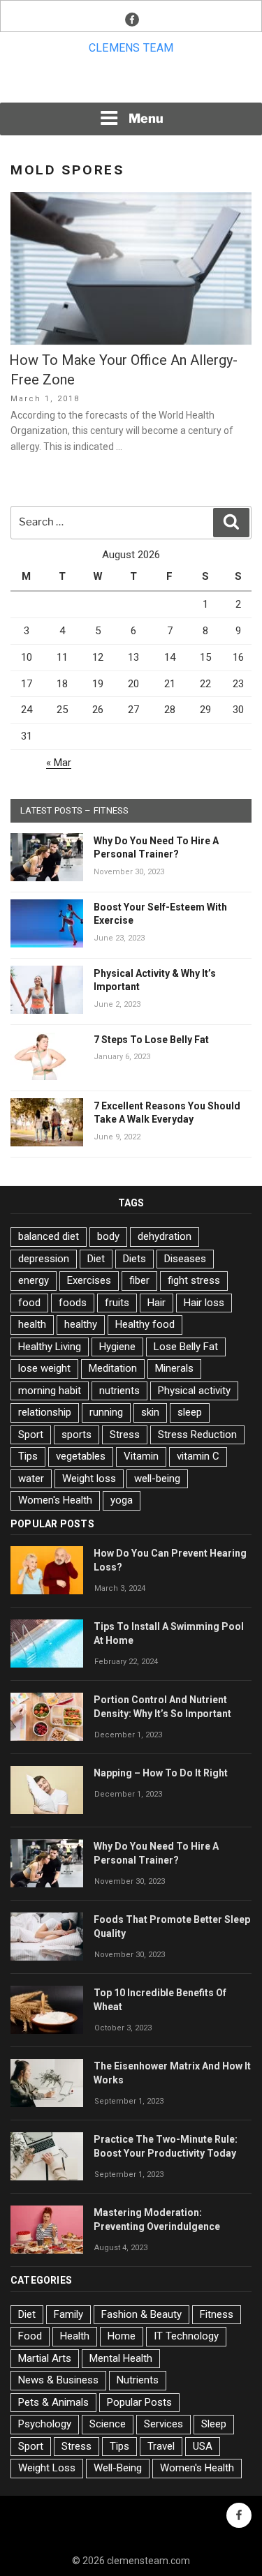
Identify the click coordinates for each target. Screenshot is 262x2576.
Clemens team (131, 48)
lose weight (44, 1368)
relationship (45, 1412)
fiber (139, 1280)
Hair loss (204, 1303)
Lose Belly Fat (186, 1347)
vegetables (81, 1456)
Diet (96, 1259)
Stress (125, 1435)
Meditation (113, 1368)
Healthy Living (50, 1347)
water (31, 1478)
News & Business (58, 2380)
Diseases (185, 1259)
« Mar (59, 763)
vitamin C (198, 1456)
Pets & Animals (53, 2402)
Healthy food (145, 1324)
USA (203, 2446)
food (29, 1303)
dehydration (165, 1236)
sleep (190, 1412)
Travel (161, 2446)
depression (44, 1259)
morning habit (50, 1391)
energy (34, 1280)
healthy (81, 1324)
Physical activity (194, 1391)
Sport (31, 1435)
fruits (117, 1303)
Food (30, 2336)
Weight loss (89, 1478)
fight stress (194, 1280)
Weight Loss (47, 2468)
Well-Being (118, 2468)
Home (122, 2336)
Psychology (45, 2424)
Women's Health (55, 1500)
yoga (122, 1500)
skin (150, 1412)
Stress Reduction (197, 1435)
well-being (157, 1478)
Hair (157, 1303)
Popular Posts (139, 2402)
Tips (28, 1456)
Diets (134, 1259)
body (108, 1236)
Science (108, 2424)
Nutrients (138, 2380)
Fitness (217, 2314)
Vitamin (141, 1456)
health (32, 1324)
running (106, 1412)
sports (77, 1435)
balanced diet (49, 1236)
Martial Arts (45, 2358)
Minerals (174, 1368)
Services (163, 2424)
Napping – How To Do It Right (161, 1773)
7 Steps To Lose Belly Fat (151, 1040)
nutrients (119, 1391)
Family (68, 2314)
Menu (146, 118)
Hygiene (117, 1347)
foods (73, 1303)
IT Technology (186, 2336)
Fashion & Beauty (141, 2314)
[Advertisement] (131, 83)
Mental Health (121, 2358)
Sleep (214, 2424)
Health (75, 2336)
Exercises (89, 1280)
